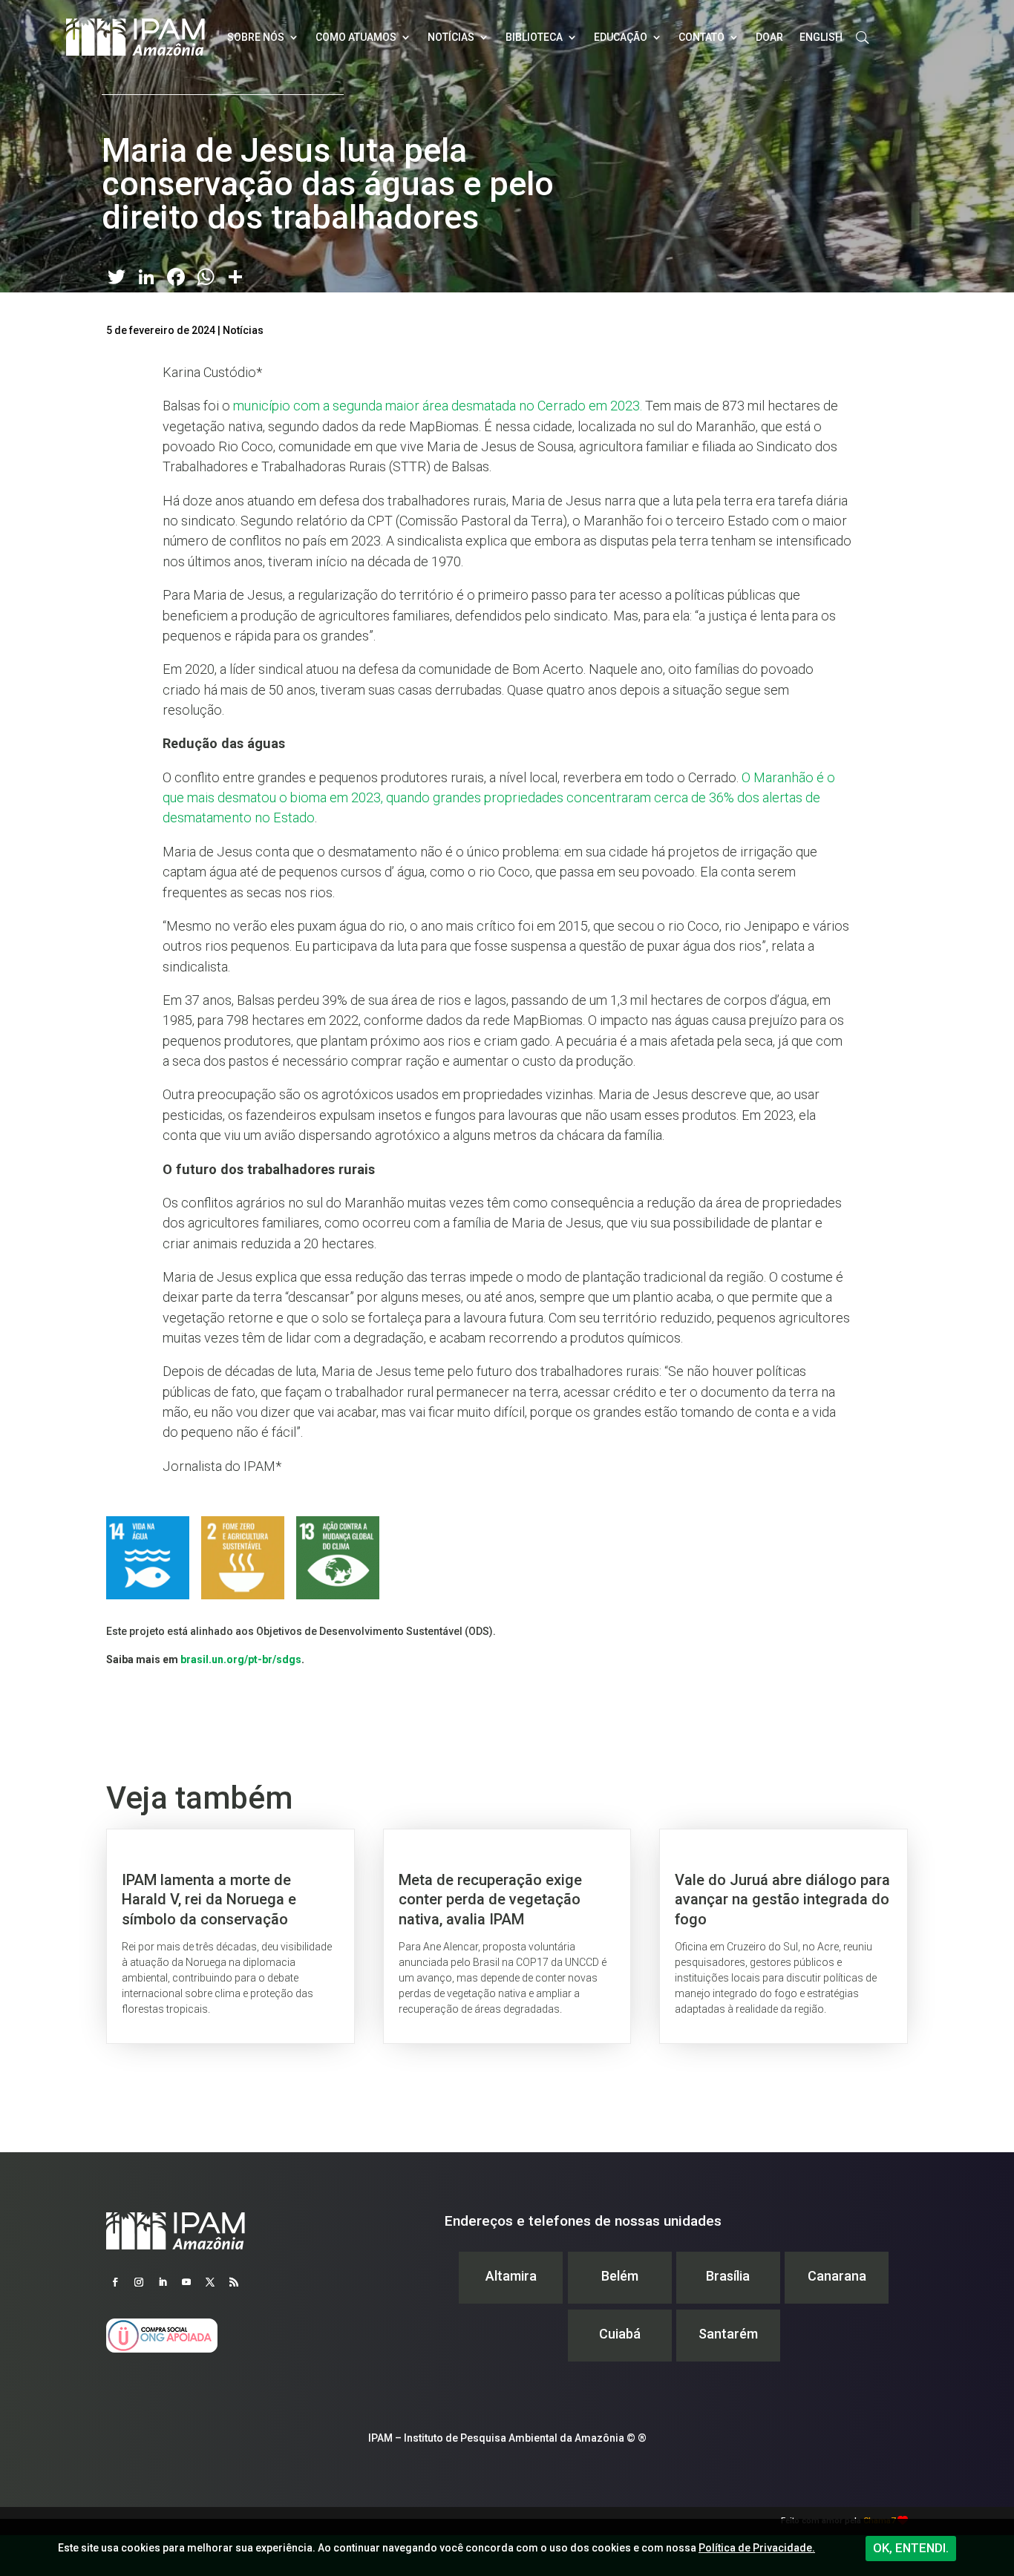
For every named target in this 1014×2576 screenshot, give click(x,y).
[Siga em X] (210, 2282)
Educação (621, 37)
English (821, 37)
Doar (769, 37)
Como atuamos (356, 37)
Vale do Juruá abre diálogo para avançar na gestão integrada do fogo (784, 1936)
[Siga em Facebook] (115, 2282)
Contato (701, 37)
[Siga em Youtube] (186, 2282)
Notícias (451, 37)
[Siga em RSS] (234, 2282)
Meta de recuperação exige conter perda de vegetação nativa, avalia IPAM (507, 1936)
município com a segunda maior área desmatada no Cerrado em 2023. (438, 406)
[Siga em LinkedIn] (163, 2282)
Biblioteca (534, 37)
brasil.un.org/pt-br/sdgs (241, 1659)
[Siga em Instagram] (139, 2282)
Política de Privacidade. (757, 2548)
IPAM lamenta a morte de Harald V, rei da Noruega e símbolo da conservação (230, 1936)
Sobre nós (256, 37)
